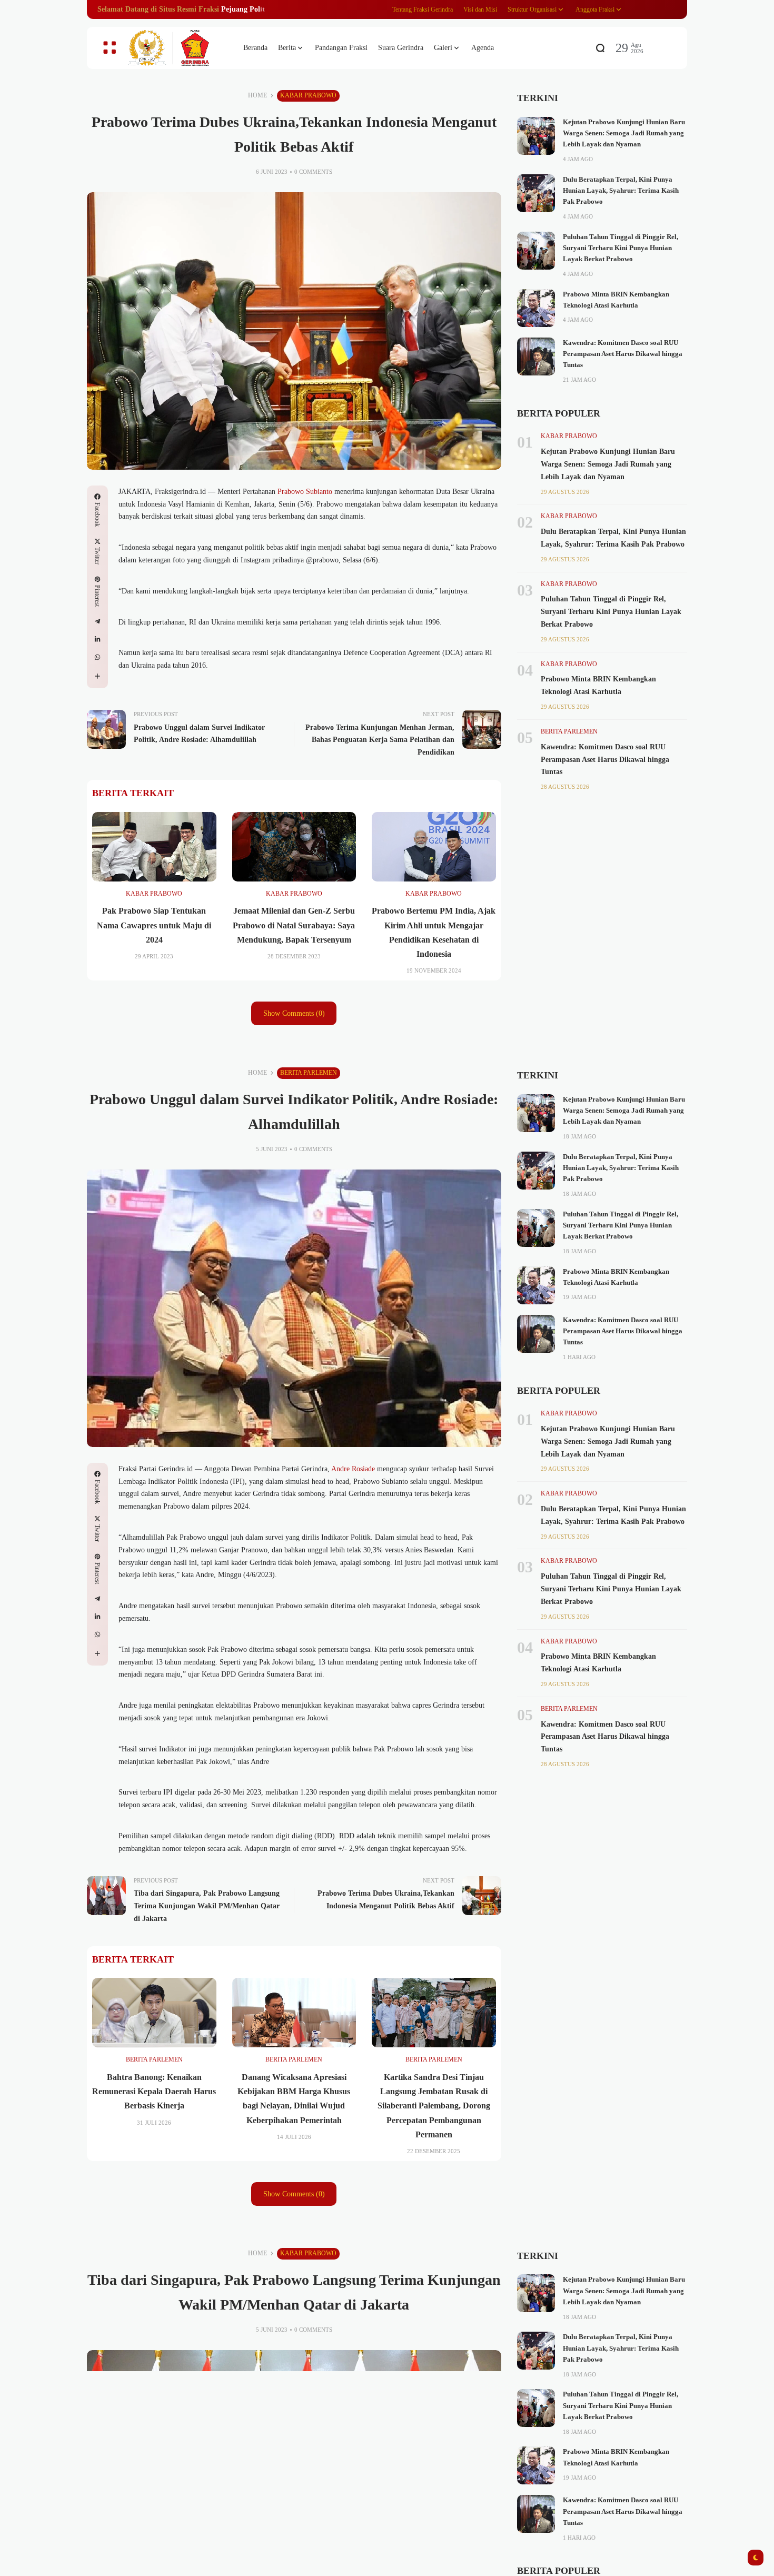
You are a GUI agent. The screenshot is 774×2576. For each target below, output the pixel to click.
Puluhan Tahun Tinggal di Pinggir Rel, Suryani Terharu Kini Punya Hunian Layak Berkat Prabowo (621, 248)
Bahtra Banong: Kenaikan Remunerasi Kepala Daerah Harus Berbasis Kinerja (154, 2091)
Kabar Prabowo (308, 95)
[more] (97, 676)
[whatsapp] (97, 657)
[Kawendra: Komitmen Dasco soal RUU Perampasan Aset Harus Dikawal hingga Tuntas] (536, 356)
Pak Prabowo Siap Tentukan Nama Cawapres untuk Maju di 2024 (154, 925)
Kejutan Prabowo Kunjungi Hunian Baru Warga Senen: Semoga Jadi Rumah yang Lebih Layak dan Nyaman (624, 133)
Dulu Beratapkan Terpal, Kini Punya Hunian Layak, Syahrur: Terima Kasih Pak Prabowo (621, 191)
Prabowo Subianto (305, 492)
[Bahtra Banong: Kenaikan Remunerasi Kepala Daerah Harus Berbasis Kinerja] (154, 2013)
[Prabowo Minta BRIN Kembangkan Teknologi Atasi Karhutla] (536, 308)
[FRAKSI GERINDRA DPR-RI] (176, 48)
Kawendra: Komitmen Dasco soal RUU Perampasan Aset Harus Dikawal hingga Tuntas (623, 354)
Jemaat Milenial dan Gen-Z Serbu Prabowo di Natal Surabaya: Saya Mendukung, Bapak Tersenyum (294, 925)
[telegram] (97, 621)
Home (257, 95)
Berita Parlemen (569, 731)
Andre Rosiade (353, 1469)
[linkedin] (97, 639)
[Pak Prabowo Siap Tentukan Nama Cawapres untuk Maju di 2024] (154, 847)
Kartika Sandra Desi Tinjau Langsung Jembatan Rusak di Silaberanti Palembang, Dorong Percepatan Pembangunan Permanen (434, 2106)
